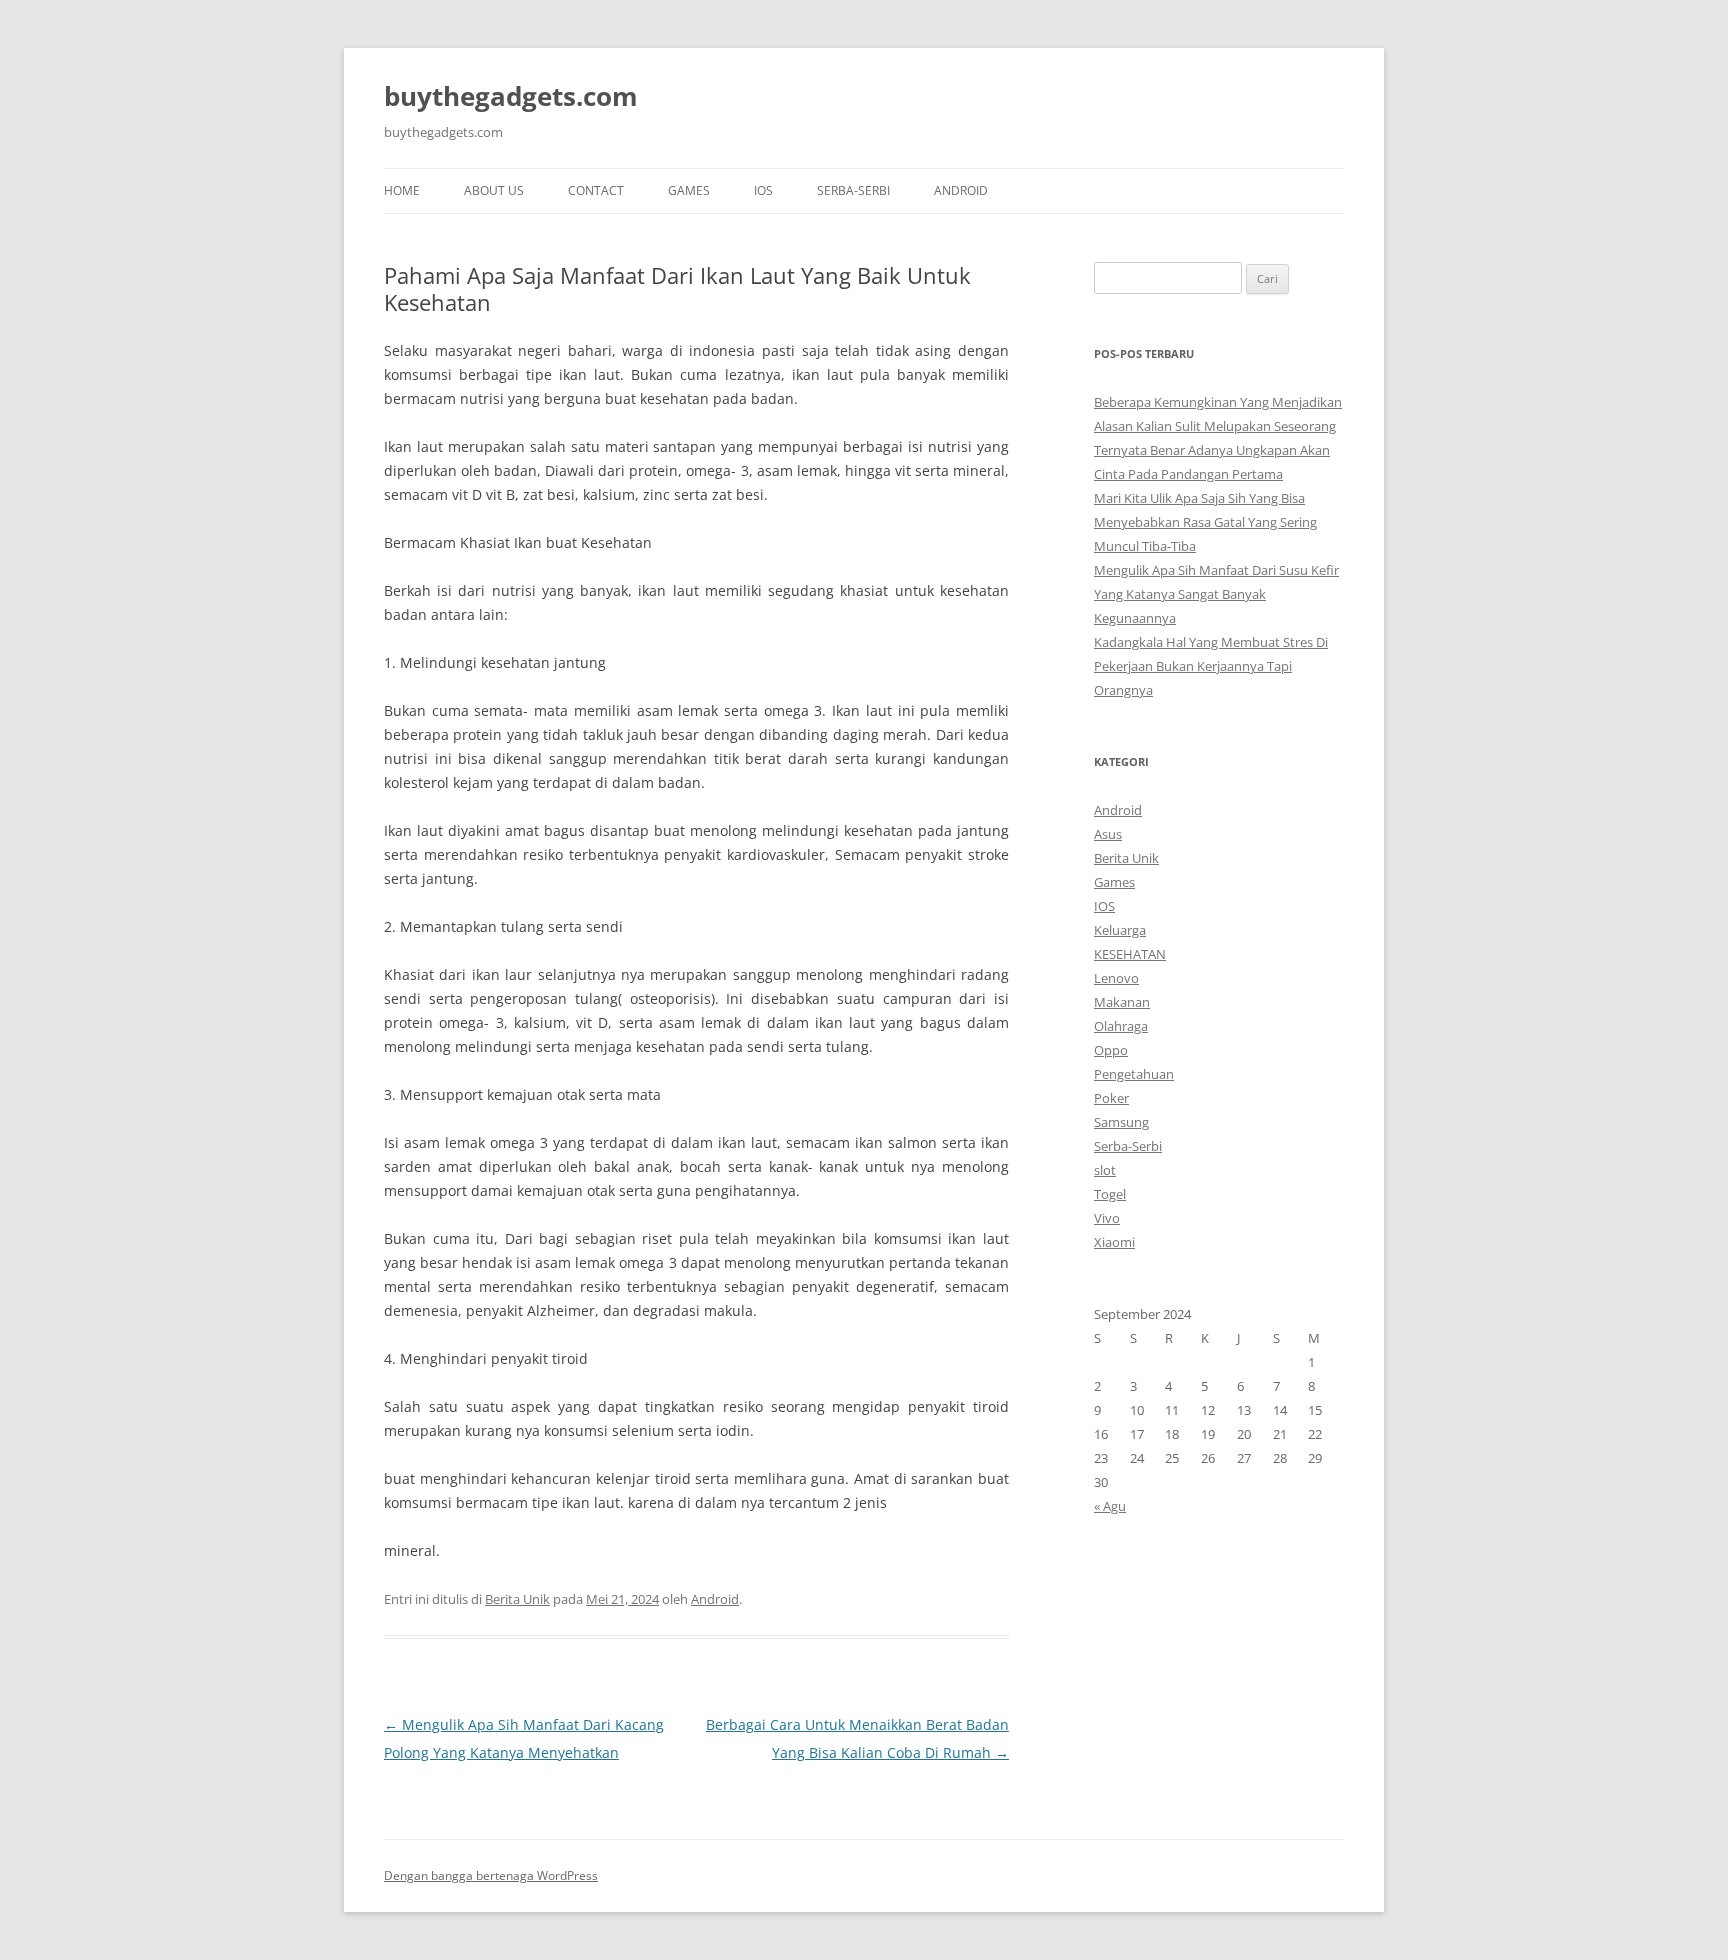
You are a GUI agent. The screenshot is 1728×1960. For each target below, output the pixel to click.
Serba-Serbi (853, 190)
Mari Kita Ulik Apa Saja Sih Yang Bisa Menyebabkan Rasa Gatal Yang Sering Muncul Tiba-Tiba (1205, 522)
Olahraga (1121, 1026)
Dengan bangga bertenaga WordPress (491, 1875)
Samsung (1121, 1122)
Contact (596, 190)
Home (402, 190)
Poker (1111, 1098)
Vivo (1107, 1218)
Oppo (1111, 1050)
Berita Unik (517, 1599)
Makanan (1122, 1002)
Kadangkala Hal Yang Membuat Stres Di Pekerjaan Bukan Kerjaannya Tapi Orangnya (1211, 666)
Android (961, 190)
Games (689, 190)
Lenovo (1116, 978)
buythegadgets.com (511, 96)
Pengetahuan (1134, 1074)
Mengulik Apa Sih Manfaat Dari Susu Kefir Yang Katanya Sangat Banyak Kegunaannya (1216, 594)
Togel (1110, 1194)
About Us (494, 190)
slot (1105, 1170)
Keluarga (1120, 930)
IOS (763, 190)
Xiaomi (1114, 1242)
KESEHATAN (1130, 954)
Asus (1108, 834)
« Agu (1110, 1506)
